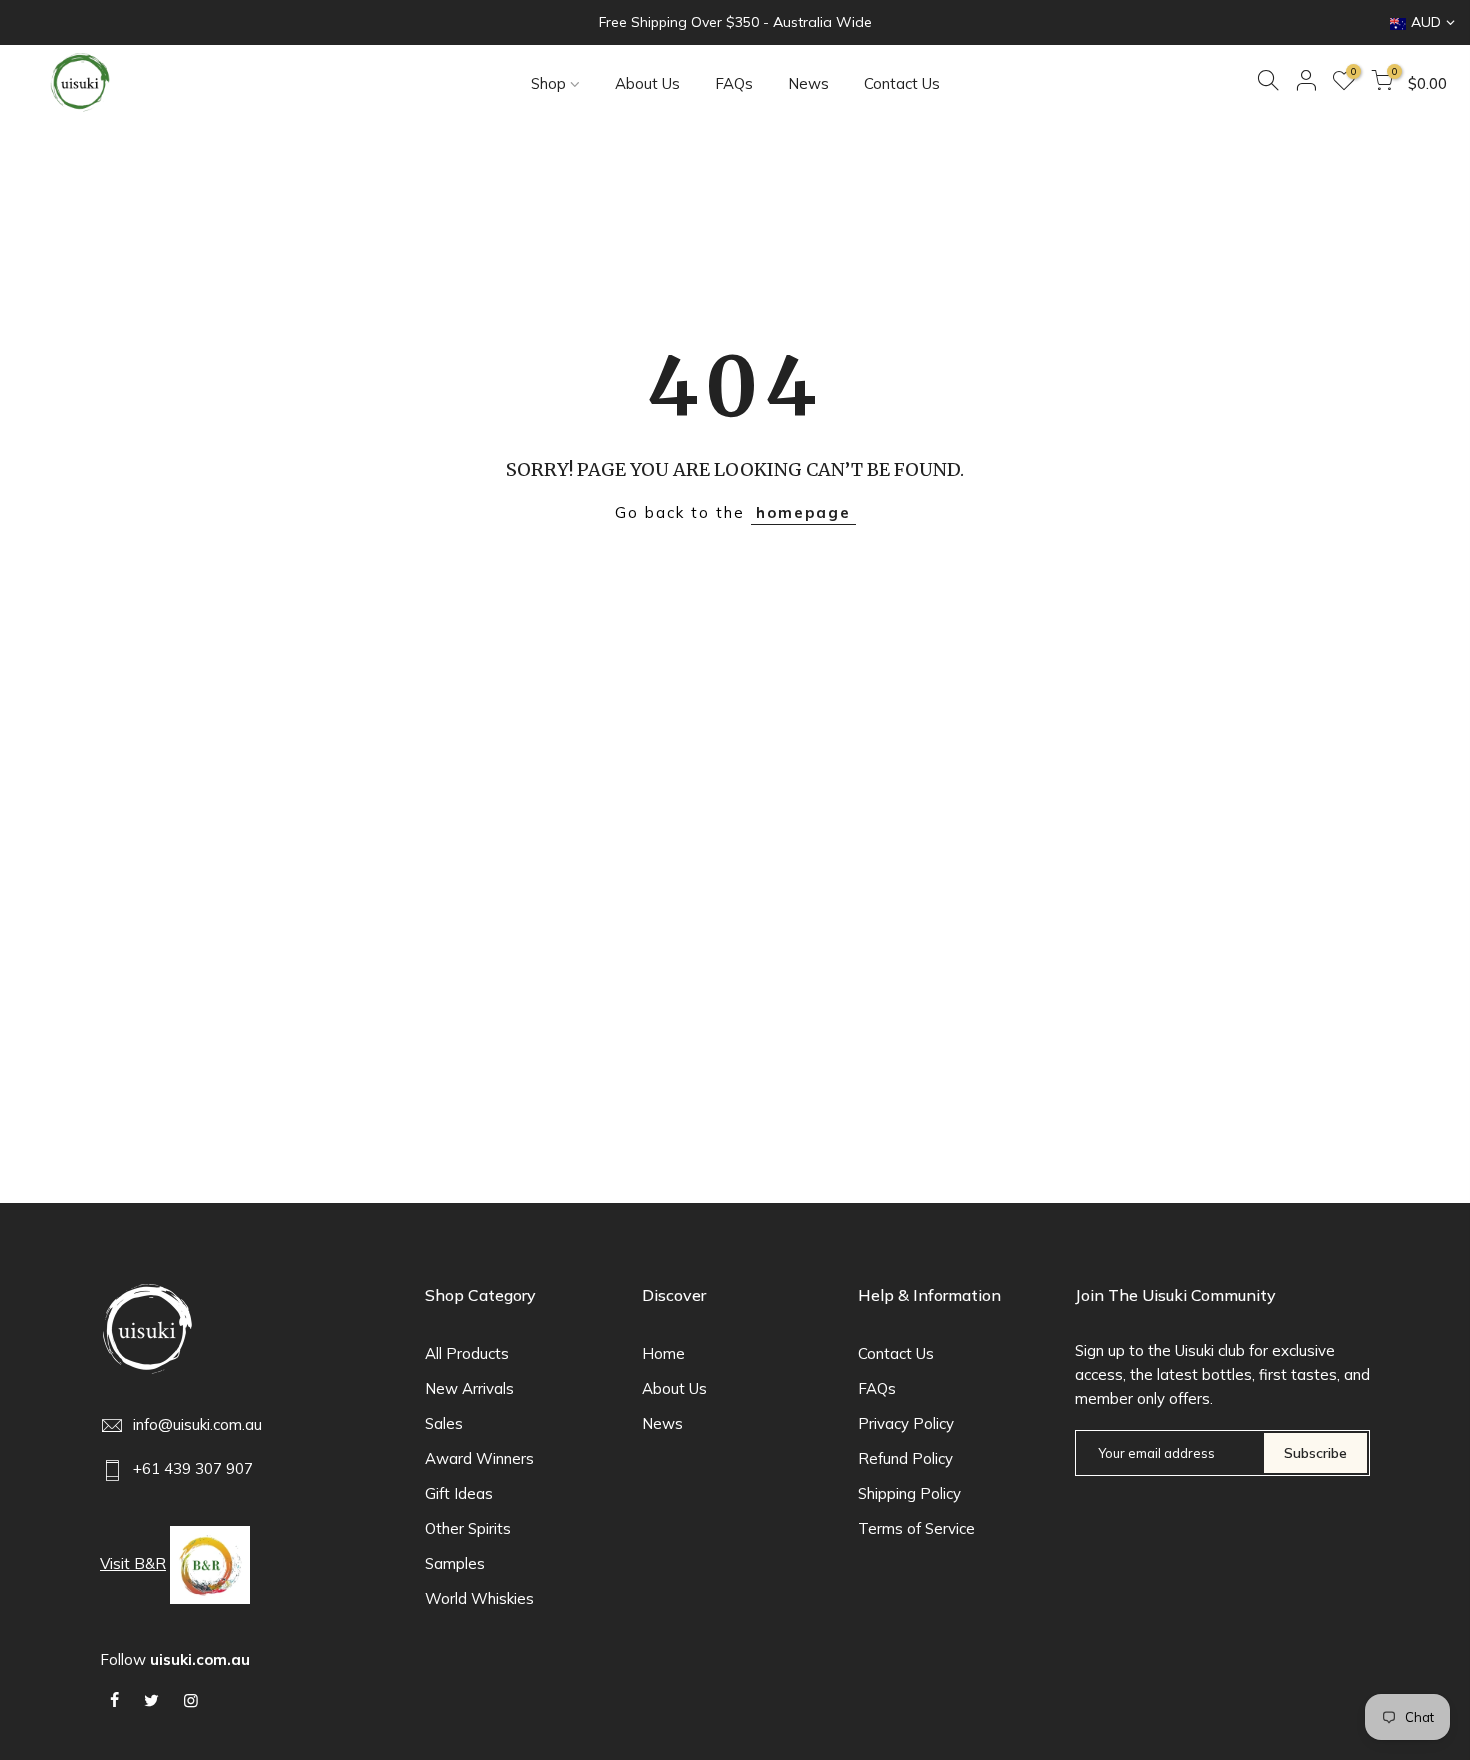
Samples (455, 1563)
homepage (803, 512)
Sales (444, 1423)
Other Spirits (468, 1528)
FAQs (734, 83)
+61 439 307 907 (193, 1468)
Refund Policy (905, 1458)
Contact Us (902, 83)
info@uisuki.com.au (197, 1424)
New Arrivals (469, 1388)
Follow (175, 1659)
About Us (647, 83)
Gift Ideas (459, 1493)
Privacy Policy (906, 1423)
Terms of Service (916, 1528)
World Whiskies (479, 1598)
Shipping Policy (909, 1493)
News (808, 83)
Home (663, 1353)
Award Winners (479, 1458)
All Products (467, 1353)
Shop (548, 83)
